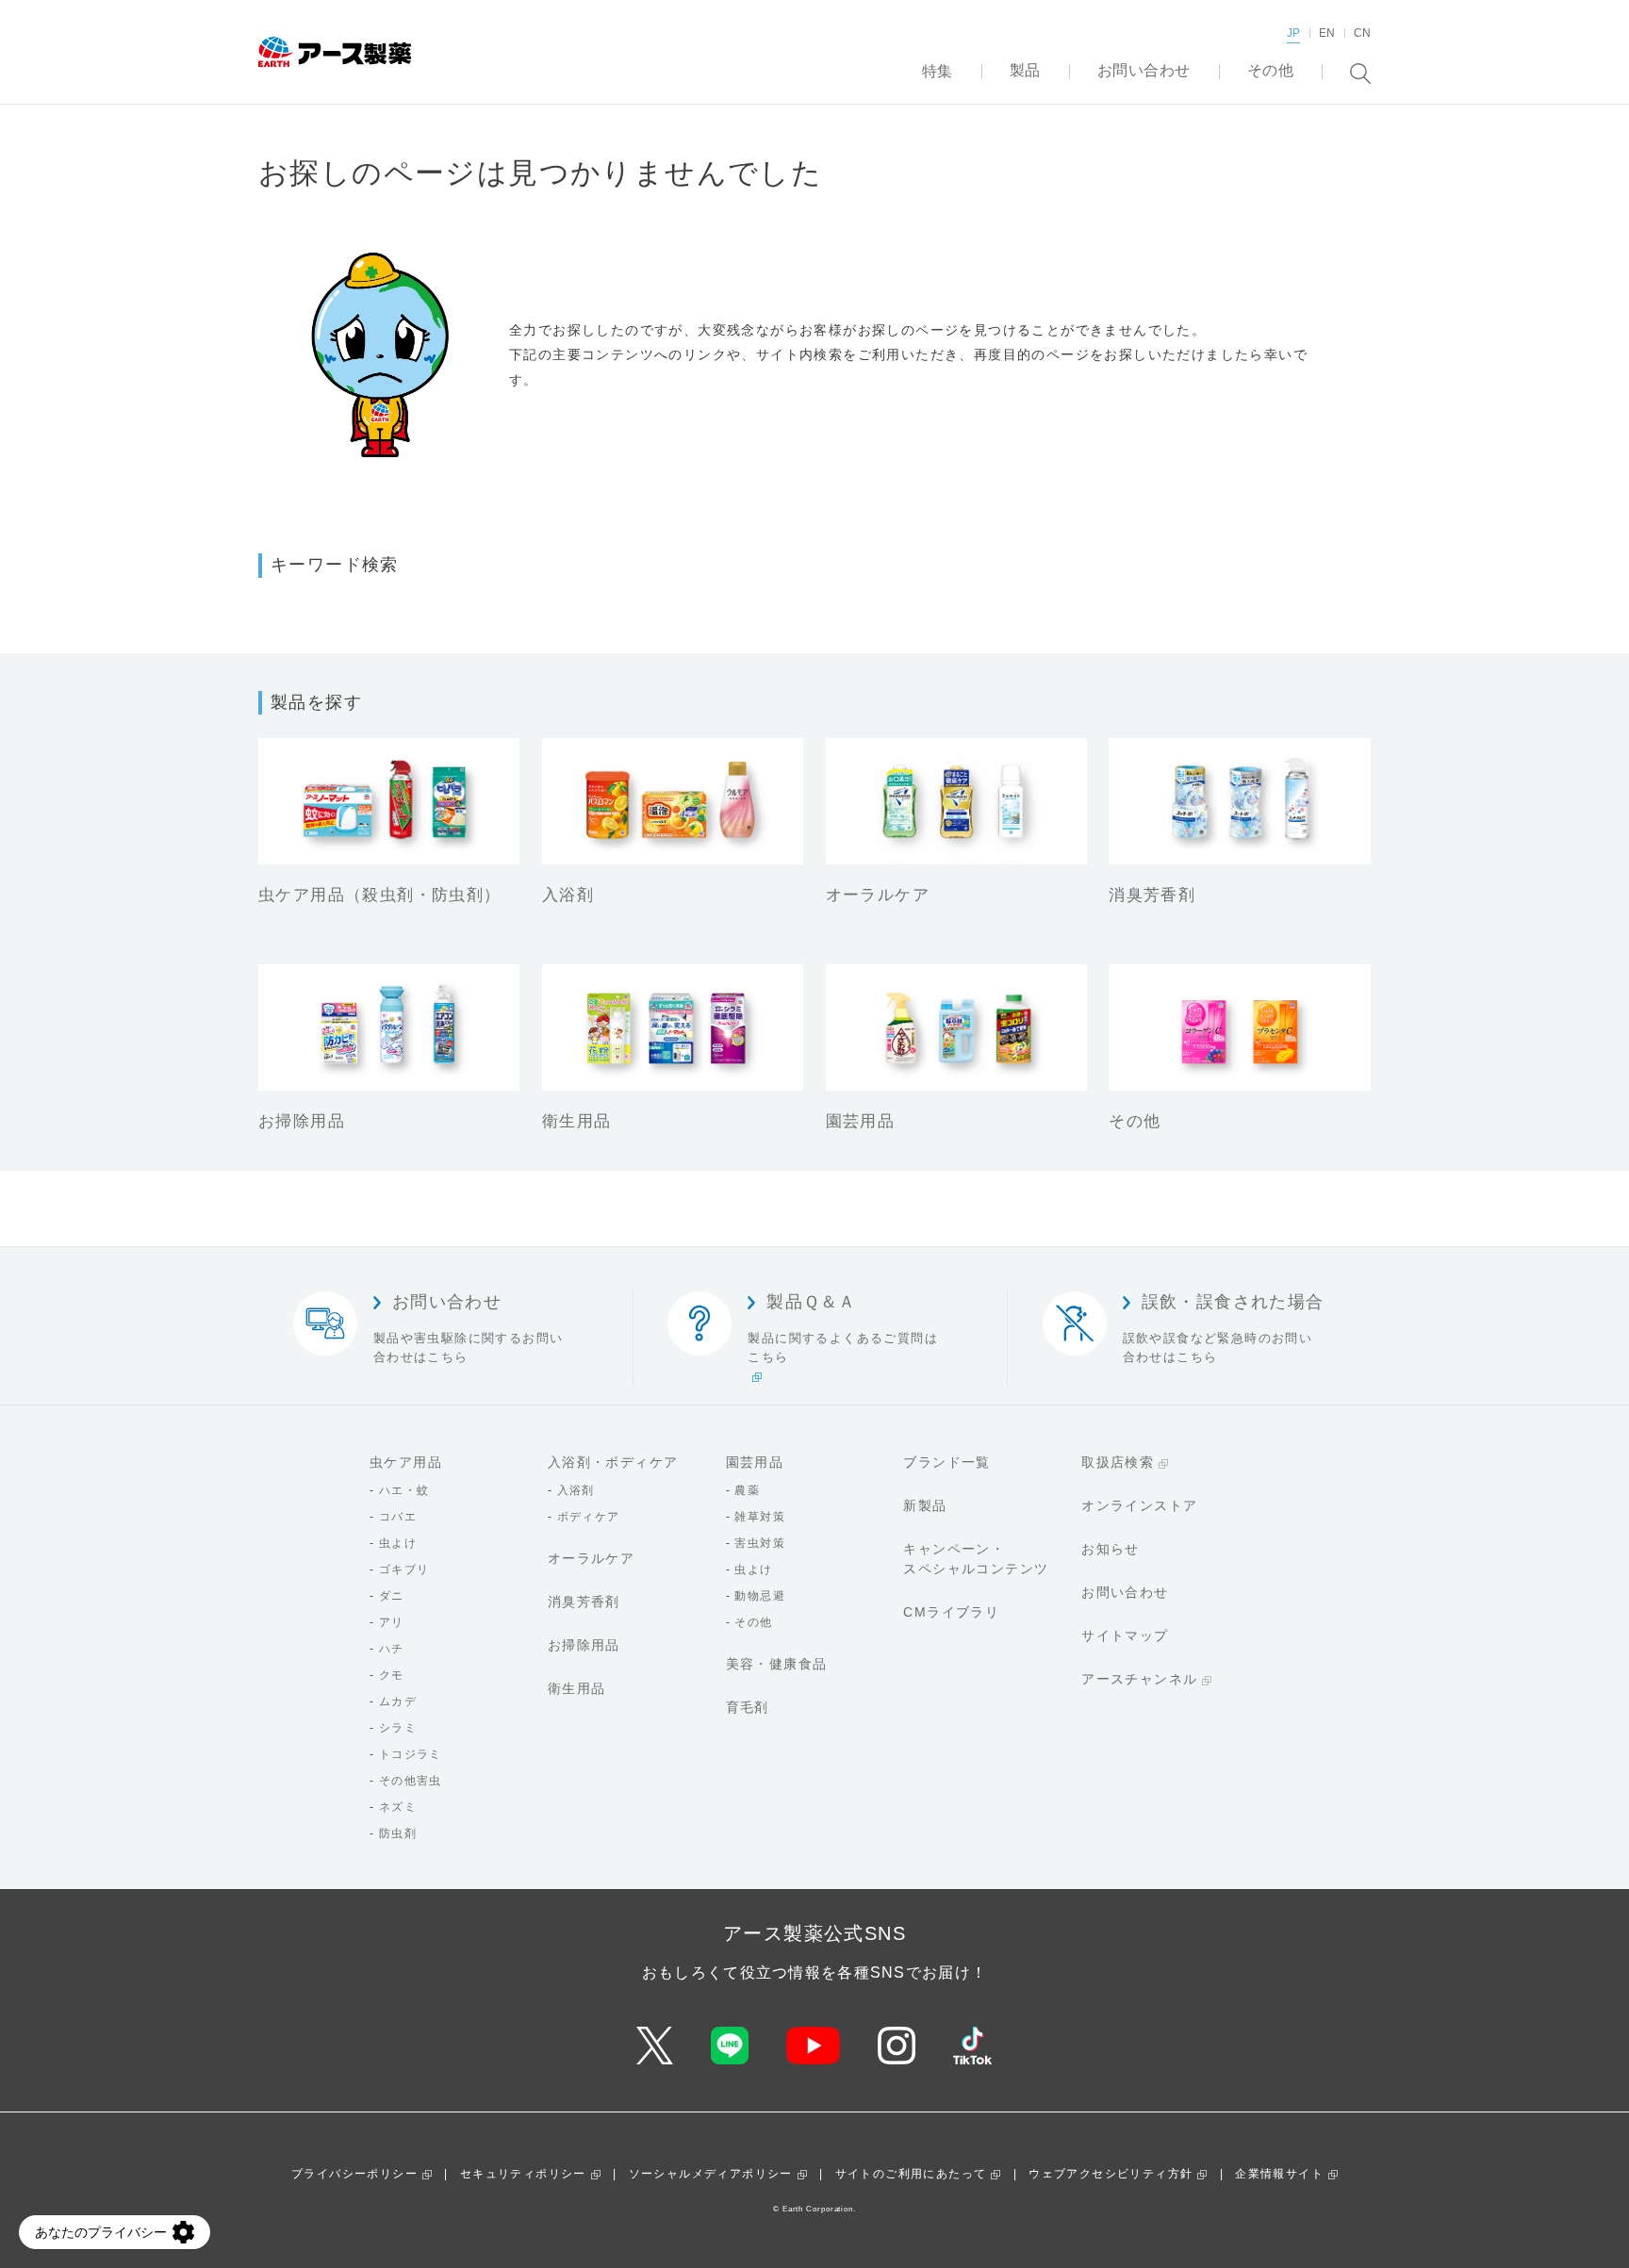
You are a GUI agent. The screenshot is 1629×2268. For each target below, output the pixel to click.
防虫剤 (398, 1833)
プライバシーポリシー (354, 2174)
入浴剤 (576, 1490)
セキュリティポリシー (523, 2174)
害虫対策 (760, 1543)
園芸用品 (755, 1462)
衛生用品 (577, 1688)
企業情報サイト (1279, 2174)
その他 (753, 1622)
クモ (392, 1675)
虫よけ (398, 1543)
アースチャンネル (1139, 1679)
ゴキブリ (404, 1570)
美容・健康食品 (777, 1664)
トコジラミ (411, 1754)
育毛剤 (748, 1707)
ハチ (392, 1649)
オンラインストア (1139, 1505)
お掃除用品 (584, 1645)
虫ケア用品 (406, 1462)
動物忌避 (760, 1596)
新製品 (925, 1505)
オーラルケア (591, 1558)
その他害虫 (411, 1781)
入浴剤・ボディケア (613, 1462)
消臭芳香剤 (584, 1602)
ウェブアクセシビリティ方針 (1111, 2174)
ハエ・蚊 (404, 1490)
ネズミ (398, 1807)
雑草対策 (760, 1517)
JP (1293, 33)
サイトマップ (1125, 1635)
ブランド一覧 (946, 1462)
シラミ (398, 1728)
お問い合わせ (1125, 1592)
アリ (392, 1622)
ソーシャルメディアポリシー (711, 2174)
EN (1327, 33)
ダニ (392, 1596)
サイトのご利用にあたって (911, 2174)
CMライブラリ (951, 1612)
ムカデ (398, 1701)
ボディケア (589, 1517)
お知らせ (1111, 1549)
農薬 (747, 1490)
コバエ (398, 1517)
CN (1362, 33)
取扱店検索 (1118, 1462)
